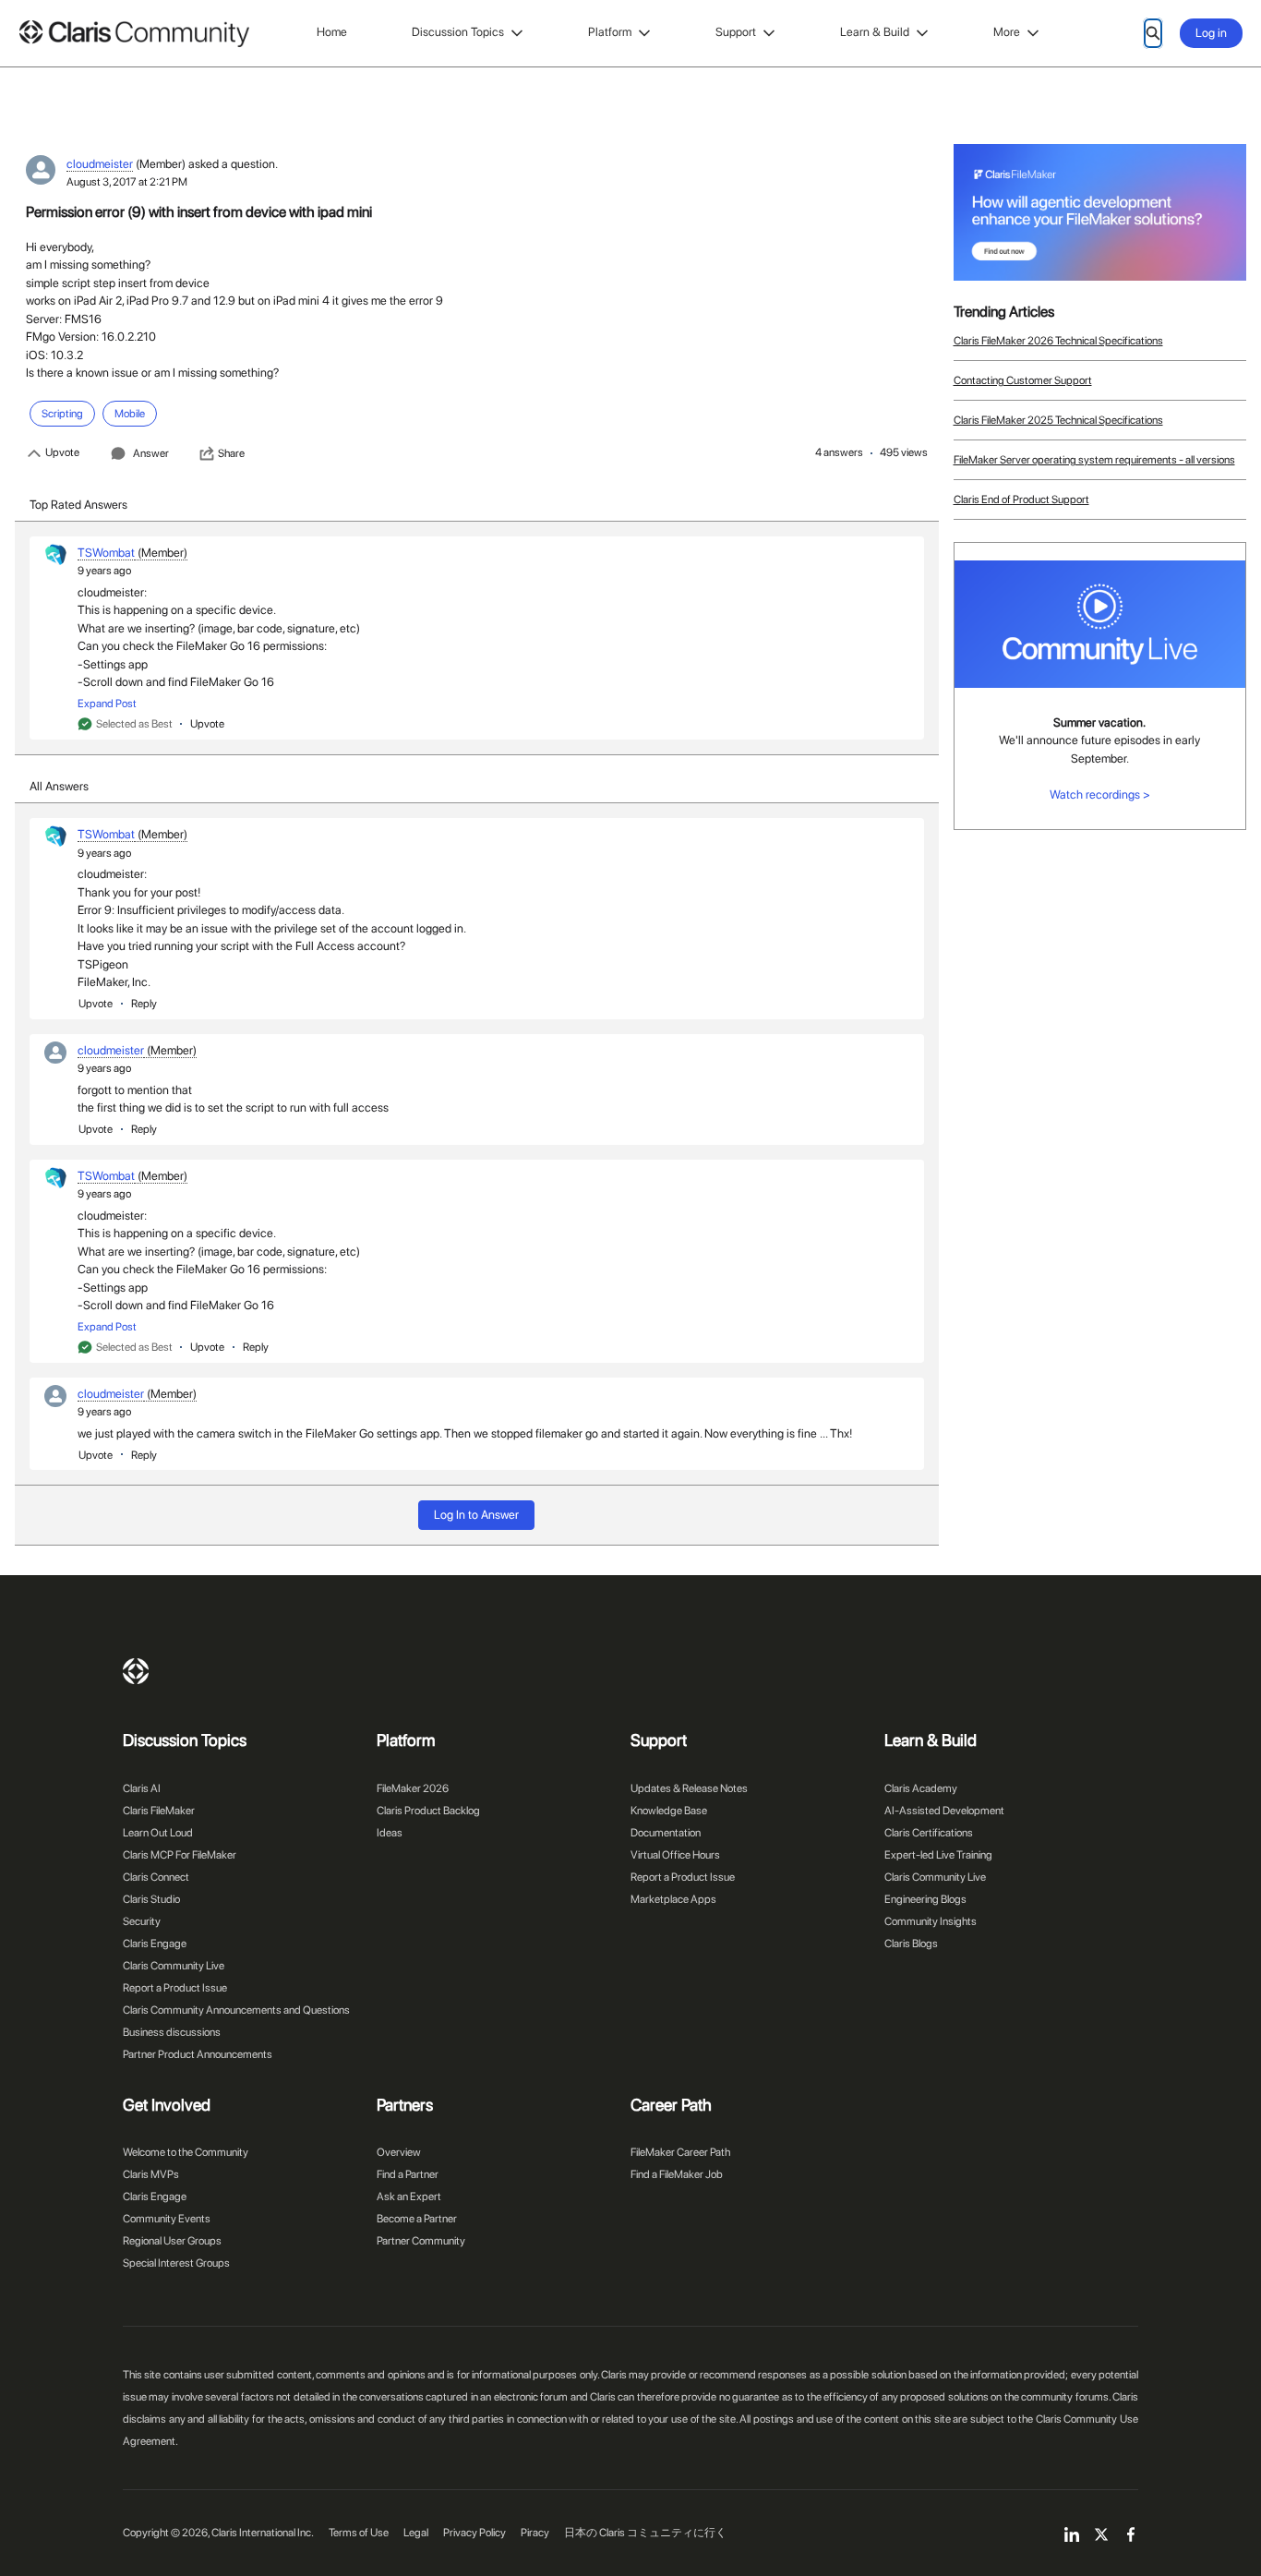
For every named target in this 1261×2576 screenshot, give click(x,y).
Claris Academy (921, 1788)
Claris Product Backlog (428, 1811)
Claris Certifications (929, 1833)
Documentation (666, 1833)
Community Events (167, 2219)
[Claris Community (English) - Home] (134, 34)
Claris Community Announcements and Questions (236, 2010)
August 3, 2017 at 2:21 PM (127, 182)
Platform (610, 32)
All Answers (59, 786)
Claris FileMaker (159, 1811)
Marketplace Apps (673, 1899)
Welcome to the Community (186, 2152)
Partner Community (421, 2241)
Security (142, 1921)
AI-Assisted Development (944, 1811)
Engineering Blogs (925, 1899)
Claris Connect (156, 1877)
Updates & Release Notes (689, 1788)
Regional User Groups (172, 2241)
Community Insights (931, 1921)
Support (736, 32)
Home (332, 32)
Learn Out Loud (158, 1833)
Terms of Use (359, 2533)
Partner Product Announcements (198, 2054)
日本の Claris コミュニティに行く (645, 2533)
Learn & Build (875, 32)
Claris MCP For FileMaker (180, 1855)
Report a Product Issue (175, 1988)
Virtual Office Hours (675, 1855)
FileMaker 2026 (413, 1788)
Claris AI (142, 1788)
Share (231, 453)
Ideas (390, 1833)
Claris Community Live (174, 1966)
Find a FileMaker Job (677, 2174)
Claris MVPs (151, 2174)
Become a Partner (417, 2219)
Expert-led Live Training (938, 1855)
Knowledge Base (669, 1811)
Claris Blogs (911, 1944)
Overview (399, 2152)
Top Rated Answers (78, 505)
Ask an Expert (409, 2197)
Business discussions (172, 2032)
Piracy (535, 2533)
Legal (416, 2533)
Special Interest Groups (176, 2263)
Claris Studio (151, 1899)
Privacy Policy (474, 2533)
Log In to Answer (476, 1515)
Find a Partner (408, 2174)
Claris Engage (155, 1944)
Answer (151, 453)
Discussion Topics (458, 32)
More (1007, 32)
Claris (136, 1671)
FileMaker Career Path (680, 2152)
